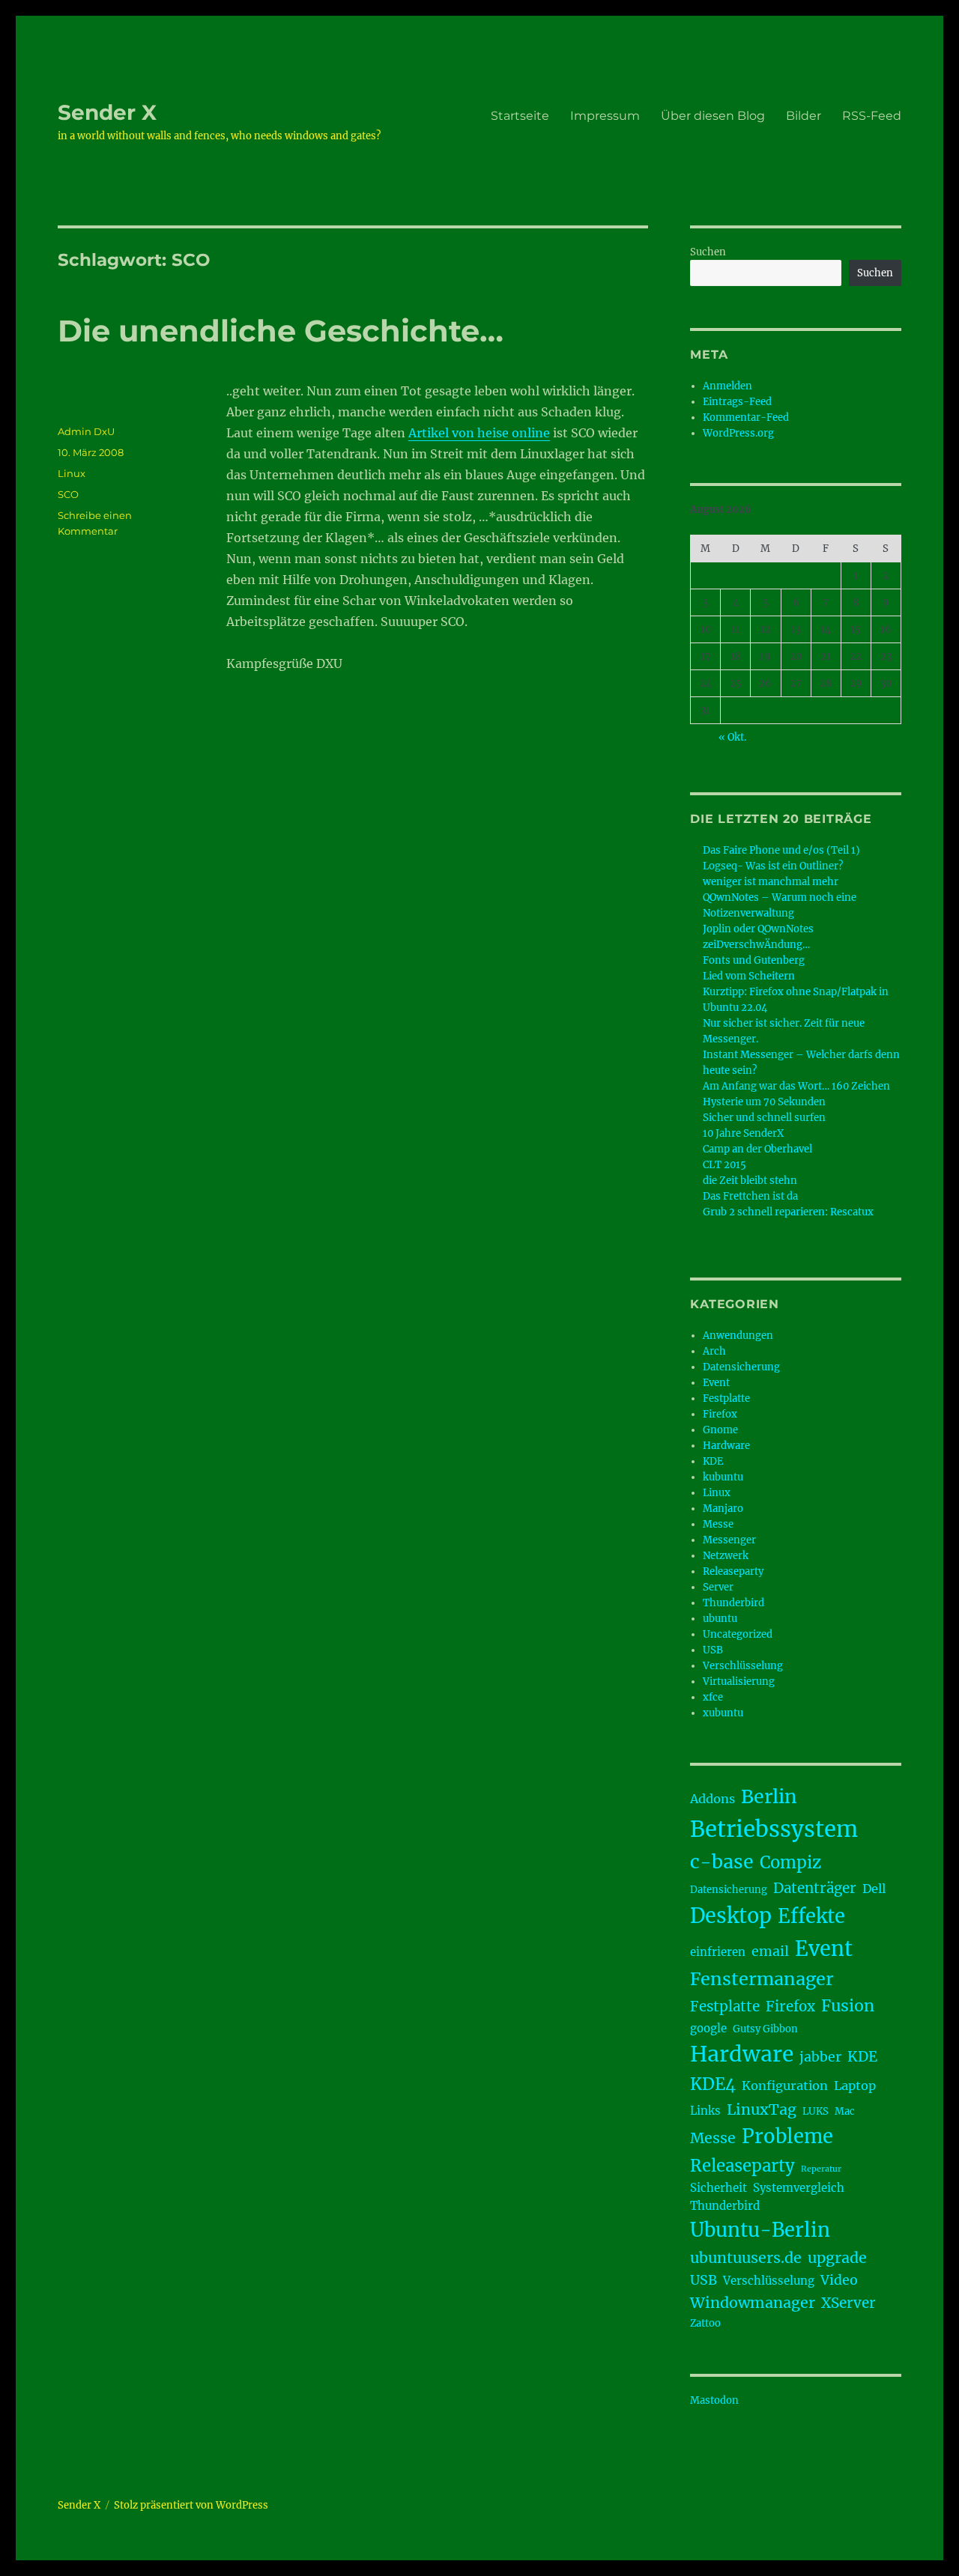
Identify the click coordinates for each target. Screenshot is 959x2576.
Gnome (720, 1430)
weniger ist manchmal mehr (771, 882)
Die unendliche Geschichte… (281, 331)
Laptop (855, 2086)
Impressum (605, 116)
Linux (72, 473)
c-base (722, 1862)
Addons (713, 1799)
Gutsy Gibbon (765, 2029)
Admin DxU (86, 431)
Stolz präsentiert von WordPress (191, 2505)
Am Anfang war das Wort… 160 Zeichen (796, 1086)
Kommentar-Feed (746, 417)
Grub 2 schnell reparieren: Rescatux (788, 1212)
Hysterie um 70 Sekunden (764, 1102)
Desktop (731, 1916)
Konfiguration (785, 2086)
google (708, 2028)
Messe (718, 1524)
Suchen (708, 252)
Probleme (787, 2136)
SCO (68, 494)
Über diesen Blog (713, 116)
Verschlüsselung (743, 1666)
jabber (820, 2057)
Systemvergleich (799, 2188)
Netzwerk (726, 1556)
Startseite (520, 116)
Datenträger (815, 1888)
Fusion (848, 2006)
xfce (713, 1697)
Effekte (811, 1916)
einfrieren (718, 1952)
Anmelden (727, 386)
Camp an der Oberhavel (757, 1149)
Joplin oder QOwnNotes (758, 929)
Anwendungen (738, 1336)
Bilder (804, 116)
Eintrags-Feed (737, 402)
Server (718, 1587)
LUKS (816, 2111)
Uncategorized (738, 1634)
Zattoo (705, 2323)
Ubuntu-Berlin (760, 2230)
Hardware (726, 1446)
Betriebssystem (774, 1829)
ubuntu (720, 1619)
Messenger (729, 1540)
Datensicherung (741, 1367)
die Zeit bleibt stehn (750, 1181)
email (770, 1951)
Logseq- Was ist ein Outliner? (773, 866)
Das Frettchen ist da (750, 1196)
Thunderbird (733, 1603)
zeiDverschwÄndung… (756, 945)
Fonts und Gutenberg (754, 960)
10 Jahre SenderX (743, 1133)
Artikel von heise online (479, 433)
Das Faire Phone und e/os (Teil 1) (781, 850)
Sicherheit (719, 2188)
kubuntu (723, 1477)
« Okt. (732, 737)
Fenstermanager (762, 1979)
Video (839, 2280)
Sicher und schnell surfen (764, 1118)
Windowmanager (753, 2303)
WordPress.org (738, 433)
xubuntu (723, 1713)
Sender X (107, 112)
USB (713, 1650)
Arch (714, 1351)
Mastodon (714, 2400)
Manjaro (723, 1509)
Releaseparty (733, 1571)
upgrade (837, 2258)
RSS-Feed (872, 116)
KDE (713, 1461)
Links (705, 2111)
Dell (874, 1889)
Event (716, 1383)
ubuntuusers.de (746, 2258)
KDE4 (713, 2084)
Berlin (769, 1796)
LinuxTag (762, 2109)
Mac (845, 2111)
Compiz (790, 1862)
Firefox (720, 1414)
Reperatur (821, 2169)
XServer (848, 2303)
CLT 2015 (724, 1165)
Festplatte (726, 1398)
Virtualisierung (739, 1682)
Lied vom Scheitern (749, 976)
